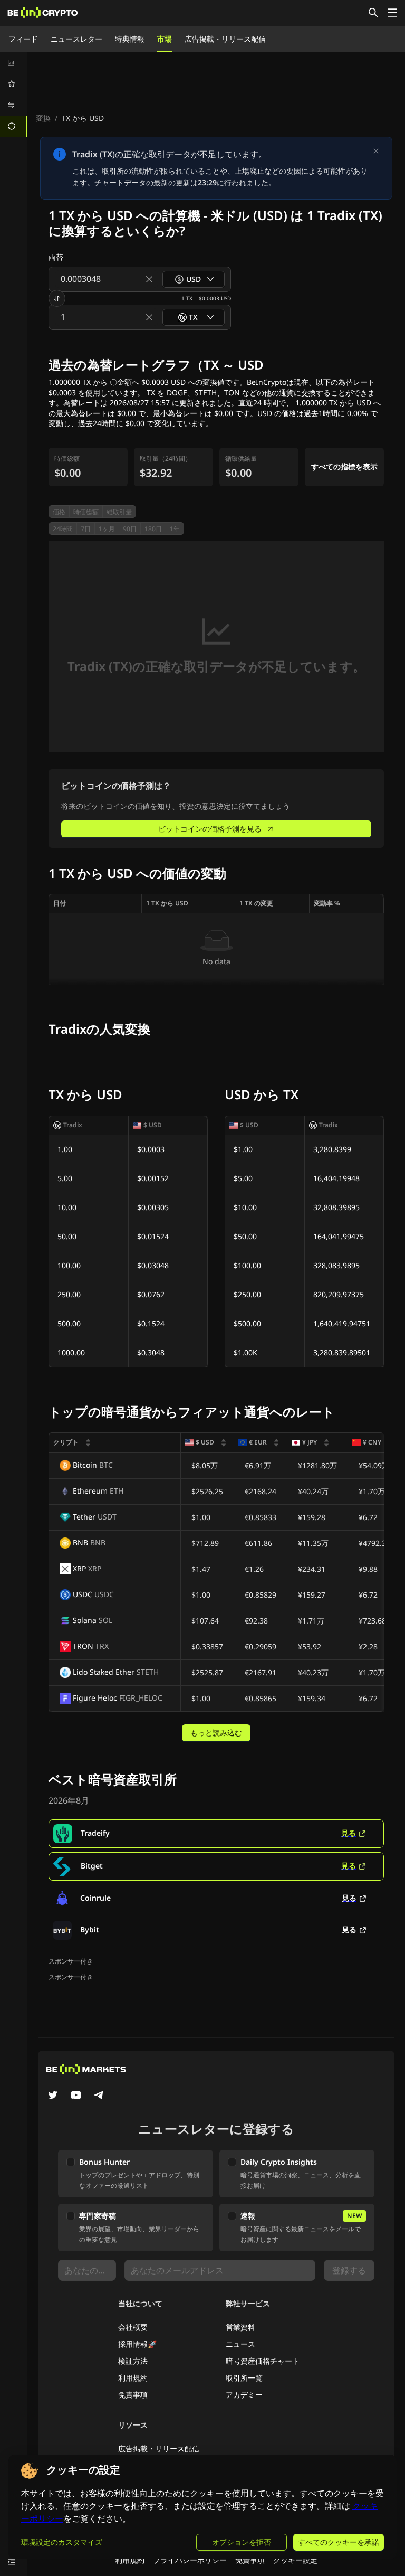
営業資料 (240, 2327)
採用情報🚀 (137, 2344)
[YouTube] (76, 2096)
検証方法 (133, 2361)
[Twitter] (53, 2096)
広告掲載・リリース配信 (225, 39)
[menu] (14, 95)
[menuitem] (14, 63)
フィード (23, 39)
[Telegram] (99, 2096)
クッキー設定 (295, 2560)
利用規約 (133, 2378)
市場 (165, 39)
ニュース (240, 2344)
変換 (43, 118)
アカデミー (244, 2395)
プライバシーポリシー (190, 2560)
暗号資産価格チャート (263, 2361)
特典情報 (130, 39)
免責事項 (133, 2395)
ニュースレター (76, 39)
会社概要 (133, 2327)
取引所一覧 (244, 2378)
